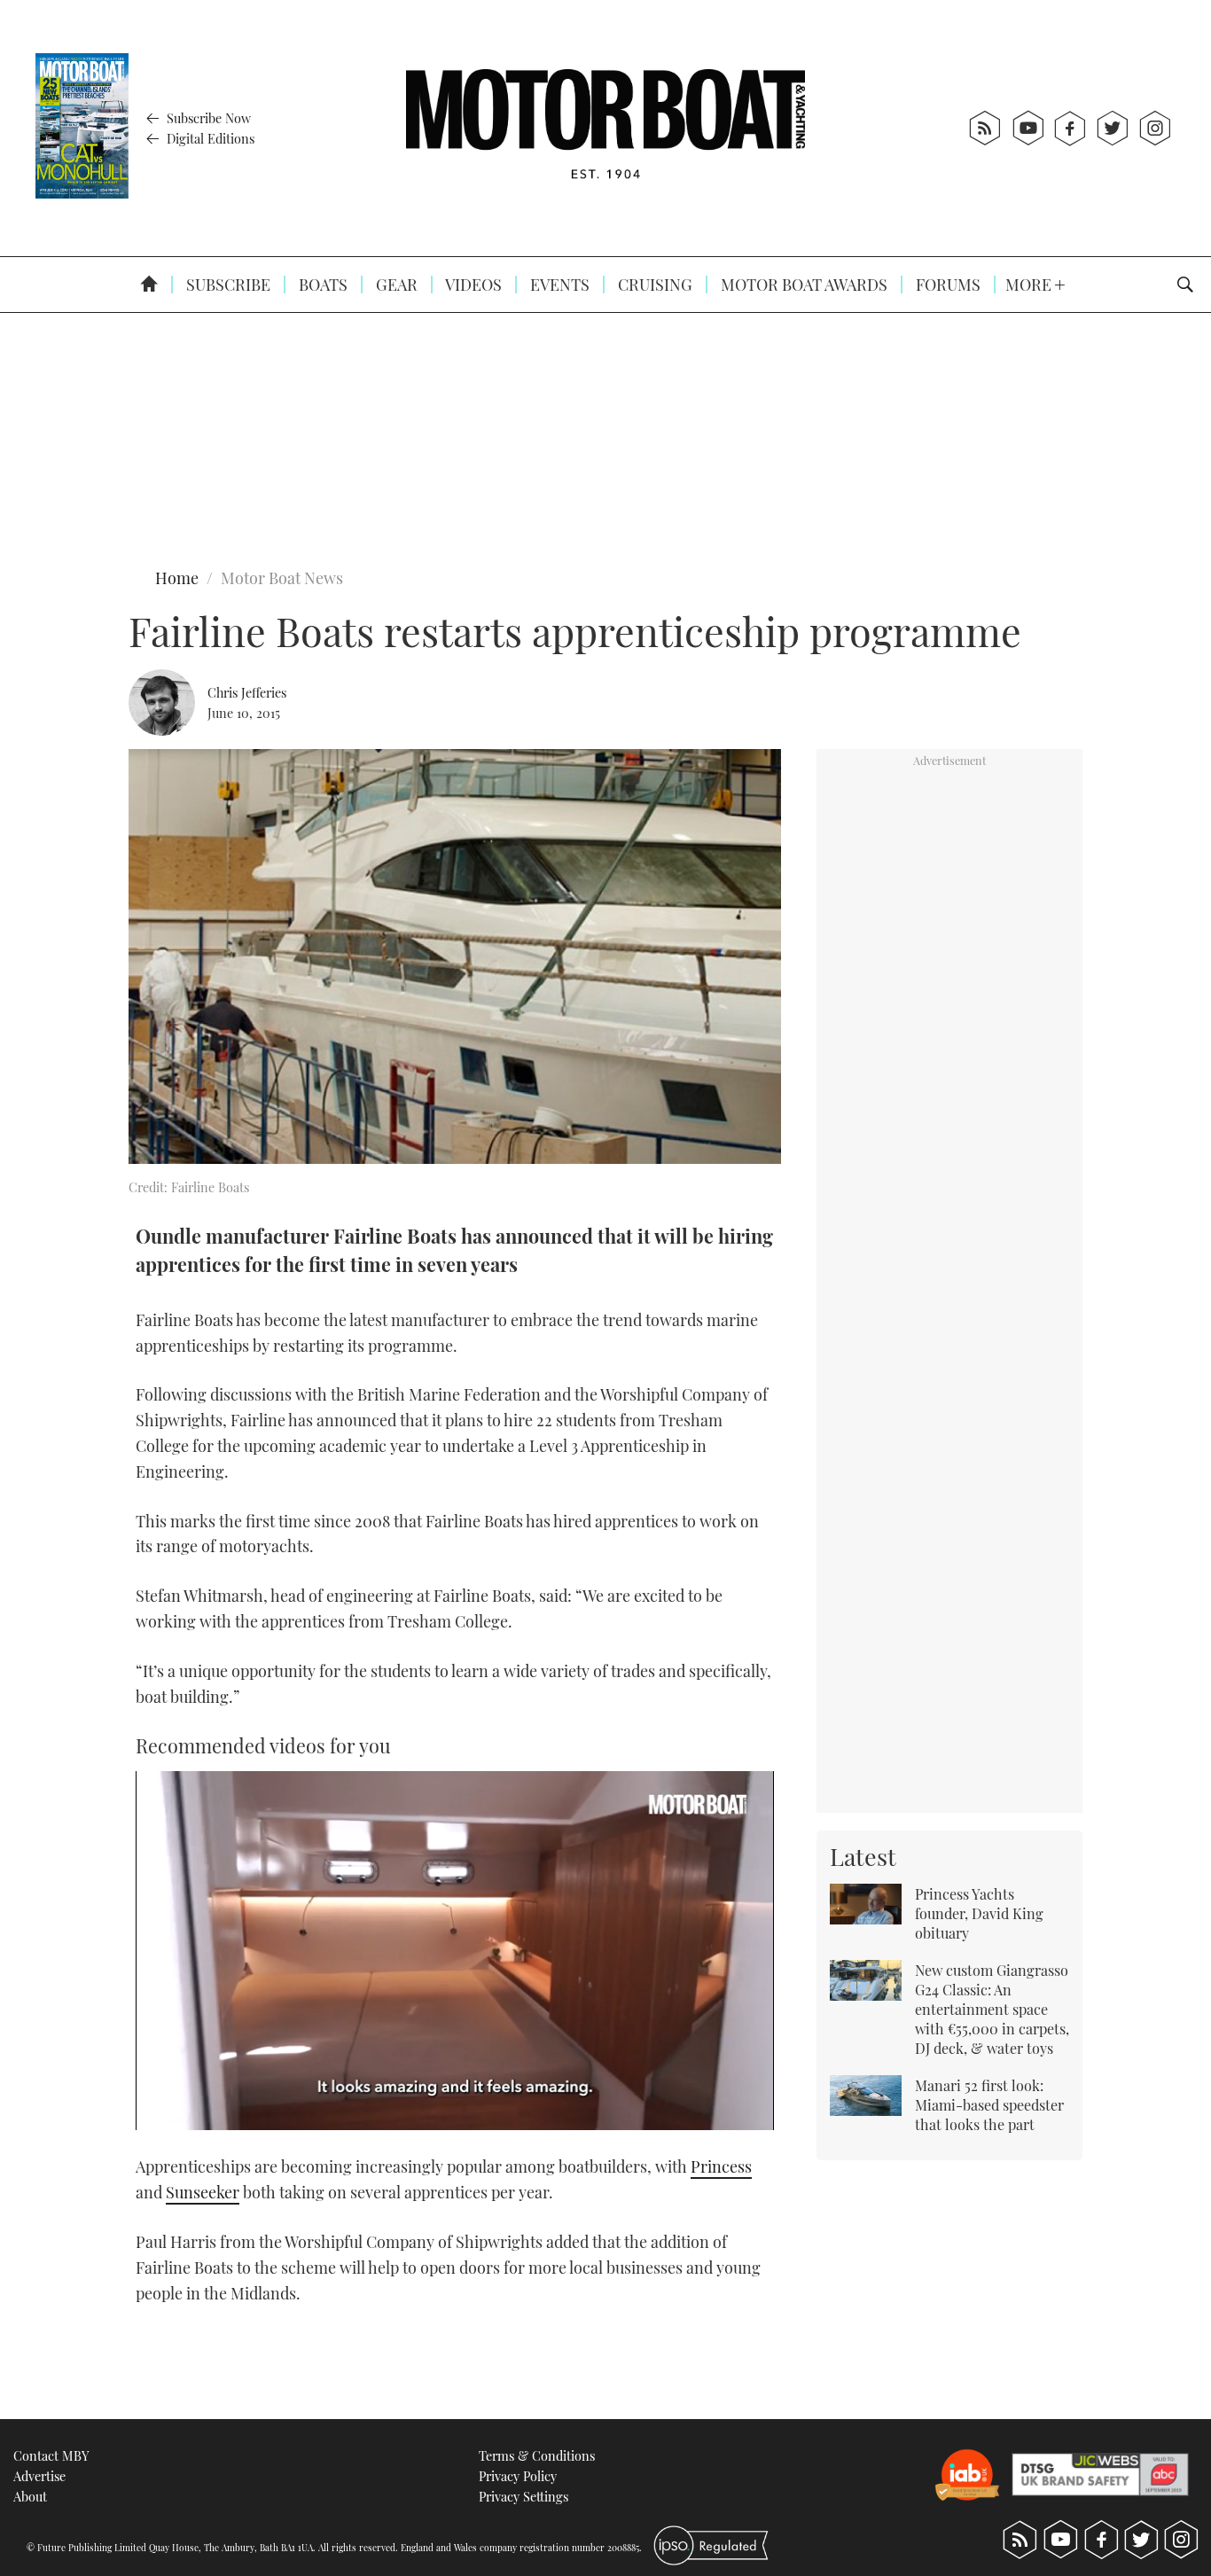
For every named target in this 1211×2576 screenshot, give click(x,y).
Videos (472, 285)
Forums (946, 285)
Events (558, 285)
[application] (455, 1951)
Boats (321, 285)
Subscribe (227, 285)
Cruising (653, 285)
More (1030, 285)
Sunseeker (203, 2192)
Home (177, 578)
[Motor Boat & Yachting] (605, 128)
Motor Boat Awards (802, 285)
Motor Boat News (282, 578)
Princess (721, 2166)
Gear (395, 285)
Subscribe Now (207, 118)
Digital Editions (209, 138)
